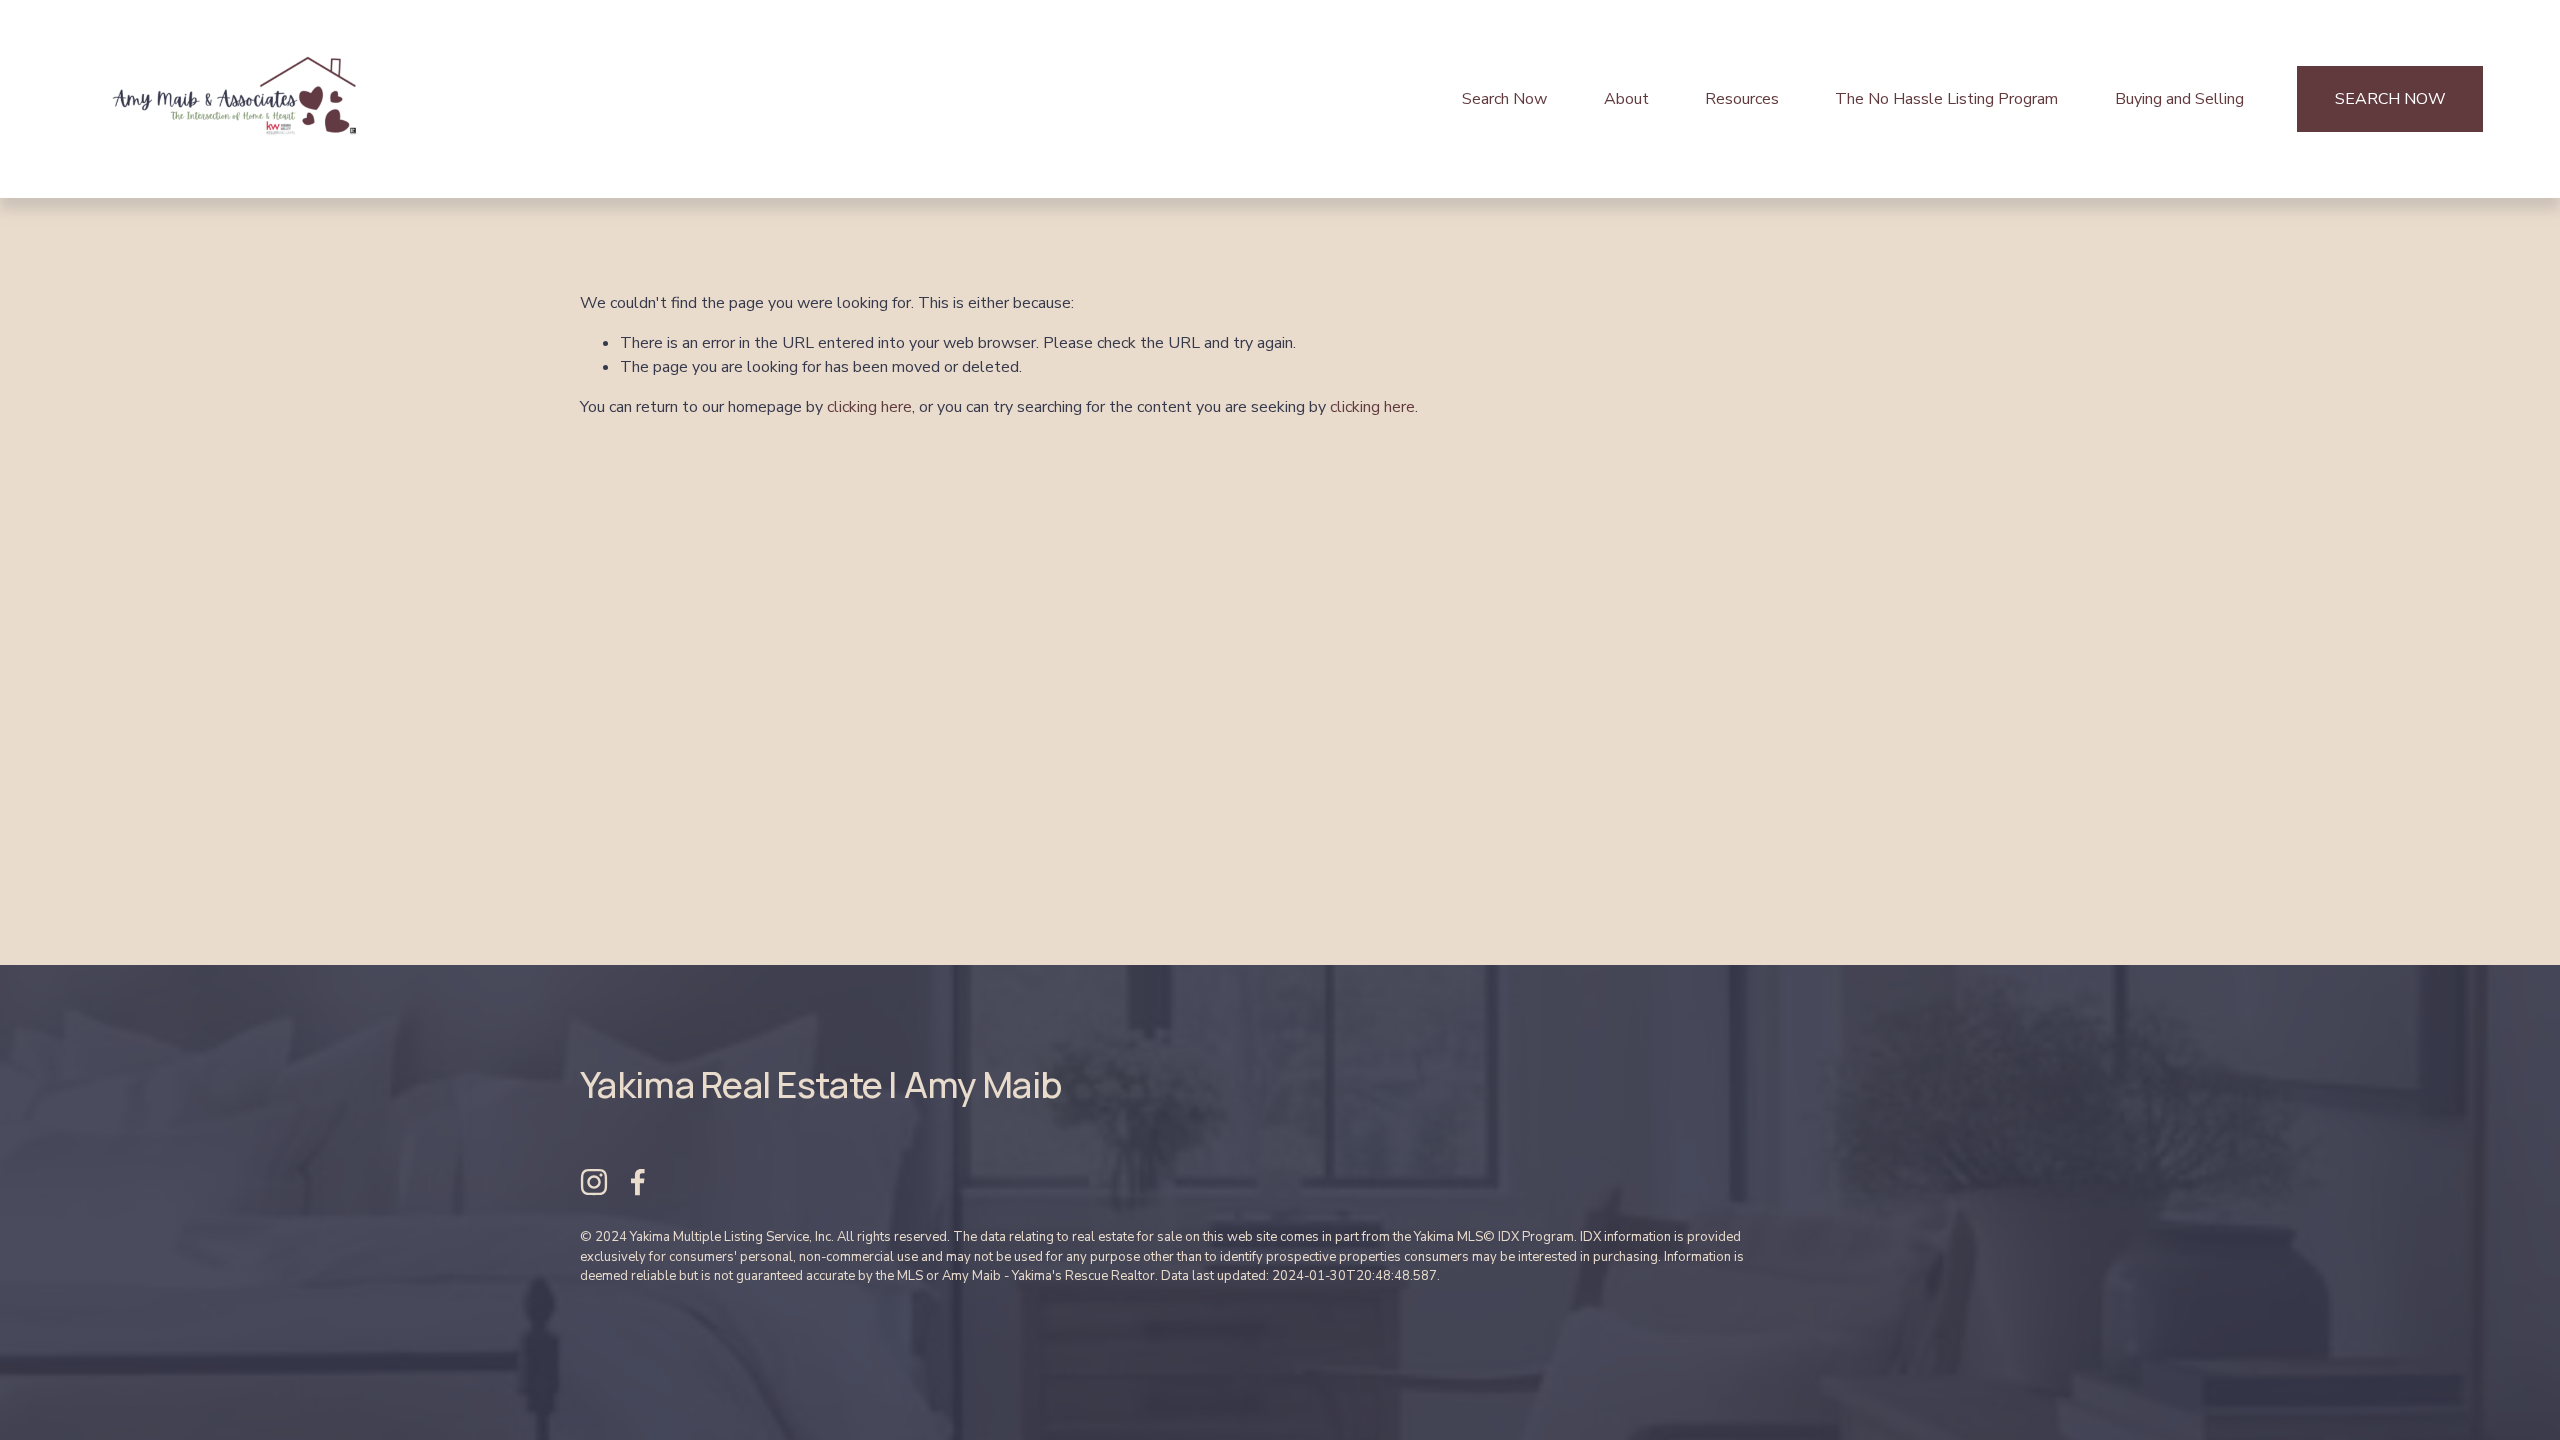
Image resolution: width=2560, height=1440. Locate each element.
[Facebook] (638, 1182)
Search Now (1504, 99)
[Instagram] (594, 1182)
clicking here (869, 407)
